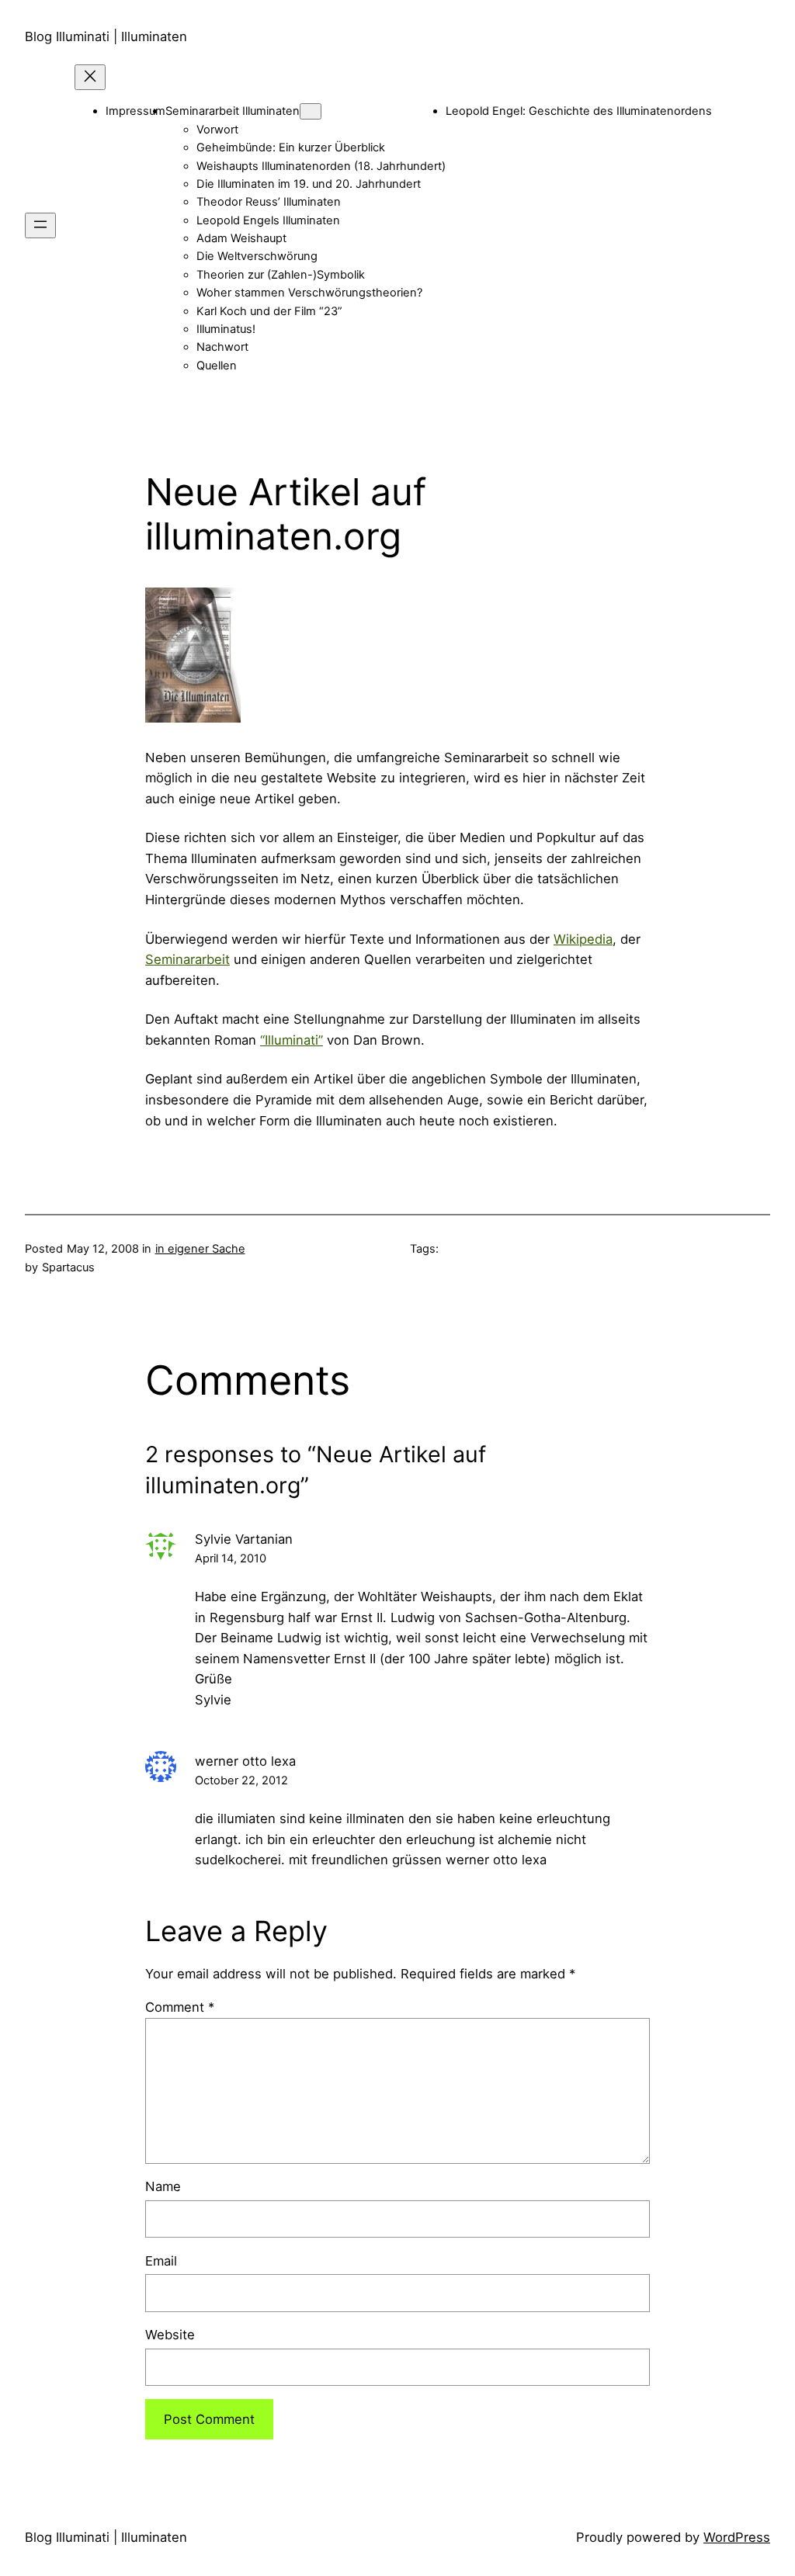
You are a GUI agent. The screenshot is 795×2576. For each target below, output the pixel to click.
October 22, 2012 (241, 1780)
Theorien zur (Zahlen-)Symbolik (281, 275)
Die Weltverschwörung (257, 256)
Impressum (135, 111)
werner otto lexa (245, 1761)
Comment (180, 2007)
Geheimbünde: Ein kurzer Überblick (291, 147)
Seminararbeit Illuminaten (233, 111)
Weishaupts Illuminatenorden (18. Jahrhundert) (321, 166)
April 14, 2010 (231, 1558)
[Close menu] (90, 77)
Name (163, 2186)
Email (161, 2261)
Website (170, 2335)
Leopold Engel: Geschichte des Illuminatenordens (579, 111)
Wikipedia (583, 939)
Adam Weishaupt (241, 238)
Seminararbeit (187, 959)
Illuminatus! (226, 329)
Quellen (217, 366)
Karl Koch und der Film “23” (269, 311)
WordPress (737, 2537)
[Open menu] (40, 225)
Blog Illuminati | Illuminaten (106, 36)
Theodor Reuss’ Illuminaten (269, 202)
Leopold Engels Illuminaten (268, 220)
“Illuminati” (292, 1040)
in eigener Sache (200, 1249)
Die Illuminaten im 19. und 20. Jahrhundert (309, 184)
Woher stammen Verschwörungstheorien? (309, 293)
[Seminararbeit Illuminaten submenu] (311, 111)
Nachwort (222, 347)
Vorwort (217, 130)
